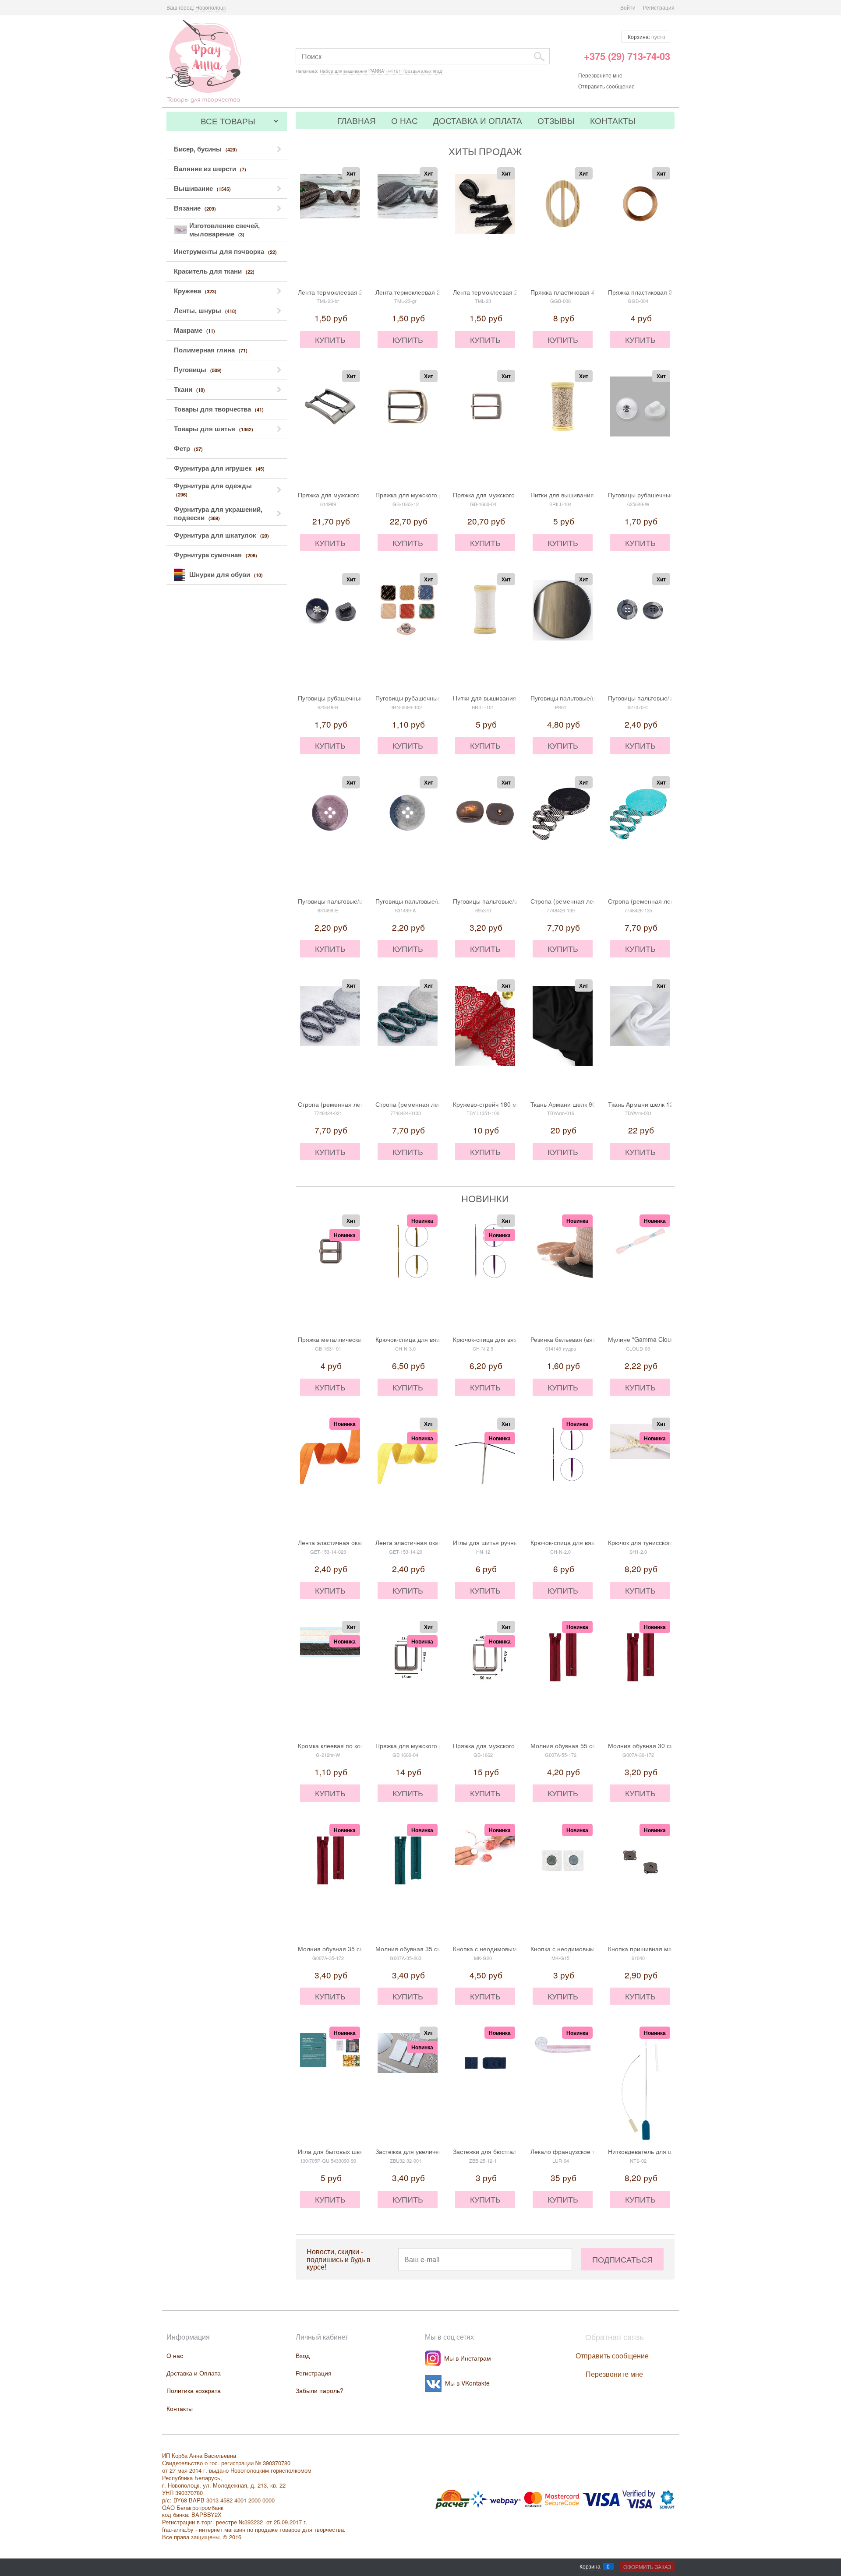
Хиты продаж (485, 151)
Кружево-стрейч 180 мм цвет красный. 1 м (514, 1104)
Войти (628, 7)
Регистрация (659, 7)
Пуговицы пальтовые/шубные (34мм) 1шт (590, 698)
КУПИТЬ (330, 339)
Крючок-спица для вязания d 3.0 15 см (431, 1339)
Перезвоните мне (600, 75)
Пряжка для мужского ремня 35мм (348, 495)
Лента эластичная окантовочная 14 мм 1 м (360, 1542)
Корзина (590, 2566)
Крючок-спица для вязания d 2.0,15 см (586, 1542)
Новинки (485, 1198)
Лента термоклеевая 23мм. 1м (342, 292)
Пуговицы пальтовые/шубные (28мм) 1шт (667, 698)
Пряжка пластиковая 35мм (646, 292)
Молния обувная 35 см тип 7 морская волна (439, 1949)
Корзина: (646, 37)
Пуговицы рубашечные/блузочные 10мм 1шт (672, 495)
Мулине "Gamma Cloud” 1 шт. (650, 1339)
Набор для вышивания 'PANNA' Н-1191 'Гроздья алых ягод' (381, 71)
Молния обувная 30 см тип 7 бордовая (664, 1745)
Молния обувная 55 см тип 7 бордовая (587, 1745)
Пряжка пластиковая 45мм (569, 292)
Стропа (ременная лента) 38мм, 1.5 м (586, 901)
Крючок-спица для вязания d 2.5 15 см (509, 1339)
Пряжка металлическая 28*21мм (345, 1339)
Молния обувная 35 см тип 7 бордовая (354, 1949)
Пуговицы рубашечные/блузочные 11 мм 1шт (440, 698)
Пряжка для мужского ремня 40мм (425, 495)
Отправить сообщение (606, 86)
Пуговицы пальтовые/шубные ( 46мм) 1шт (513, 901)
